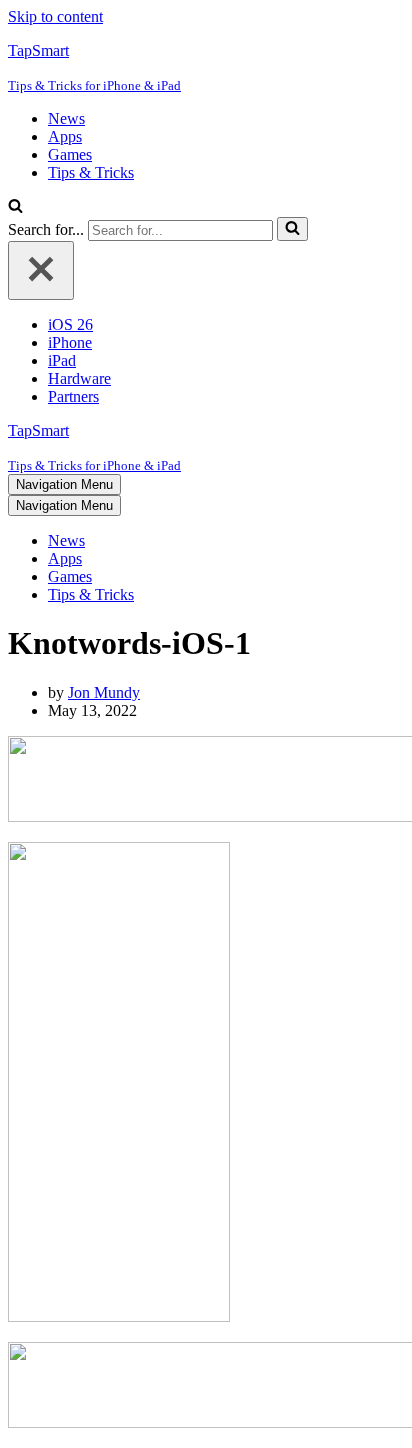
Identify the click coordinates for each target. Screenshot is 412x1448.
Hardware (79, 378)
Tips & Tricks (91, 172)
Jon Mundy (104, 692)
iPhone (70, 342)
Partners (73, 396)
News (66, 118)
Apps (65, 136)
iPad (62, 360)
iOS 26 (70, 324)
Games (70, 154)
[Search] (15, 207)
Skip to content (55, 16)
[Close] (41, 270)
